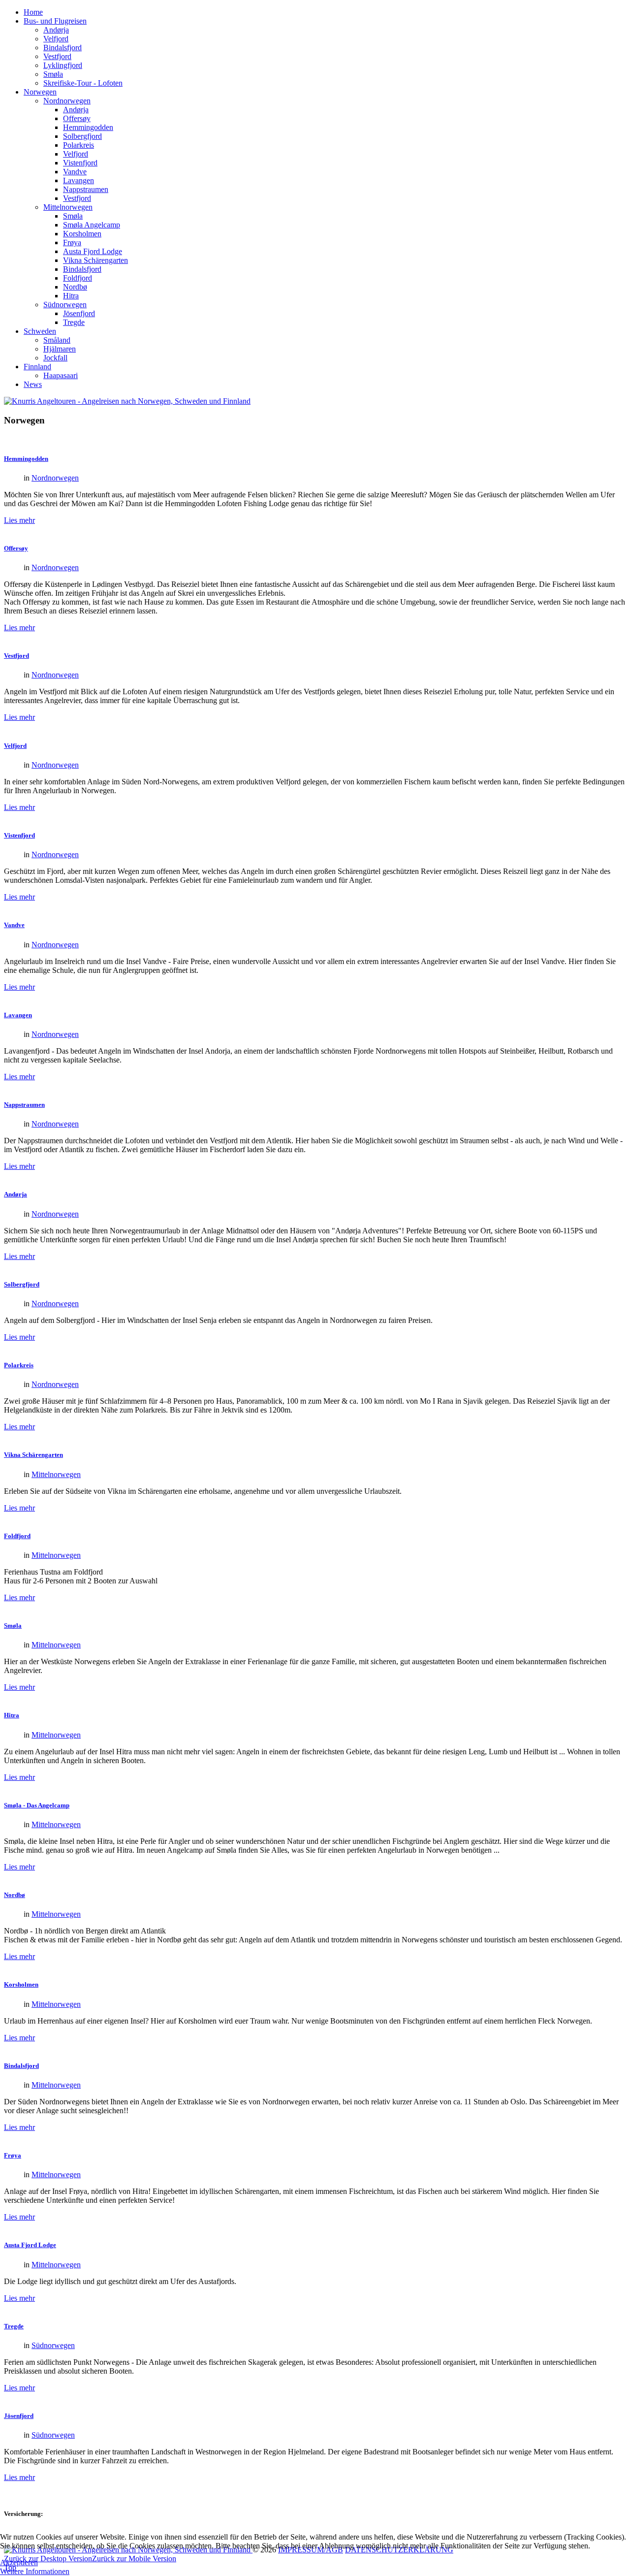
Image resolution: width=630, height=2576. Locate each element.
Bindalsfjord (63, 48)
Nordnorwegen (67, 101)
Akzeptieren (19, 2562)
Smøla (53, 74)
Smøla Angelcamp (92, 225)
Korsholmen (82, 234)
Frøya (72, 242)
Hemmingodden (88, 127)
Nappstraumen (86, 189)
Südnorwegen (65, 305)
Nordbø (75, 287)
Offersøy (77, 118)
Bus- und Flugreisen (55, 21)
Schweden (40, 331)
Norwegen (40, 92)
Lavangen (79, 180)
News (33, 384)
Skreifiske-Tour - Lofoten (83, 83)
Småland (57, 340)
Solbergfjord (82, 136)
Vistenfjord (80, 163)
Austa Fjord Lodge (93, 251)
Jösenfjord (79, 313)
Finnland (37, 367)
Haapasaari (61, 375)
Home (33, 12)
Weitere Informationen (35, 2571)
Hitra (71, 296)
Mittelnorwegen (68, 207)
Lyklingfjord (63, 65)
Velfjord (56, 39)
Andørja (56, 30)
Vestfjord (57, 56)
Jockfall (55, 358)
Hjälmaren (60, 349)
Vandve (75, 172)
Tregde (74, 322)
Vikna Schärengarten (95, 260)
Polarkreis (79, 145)
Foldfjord (78, 278)
